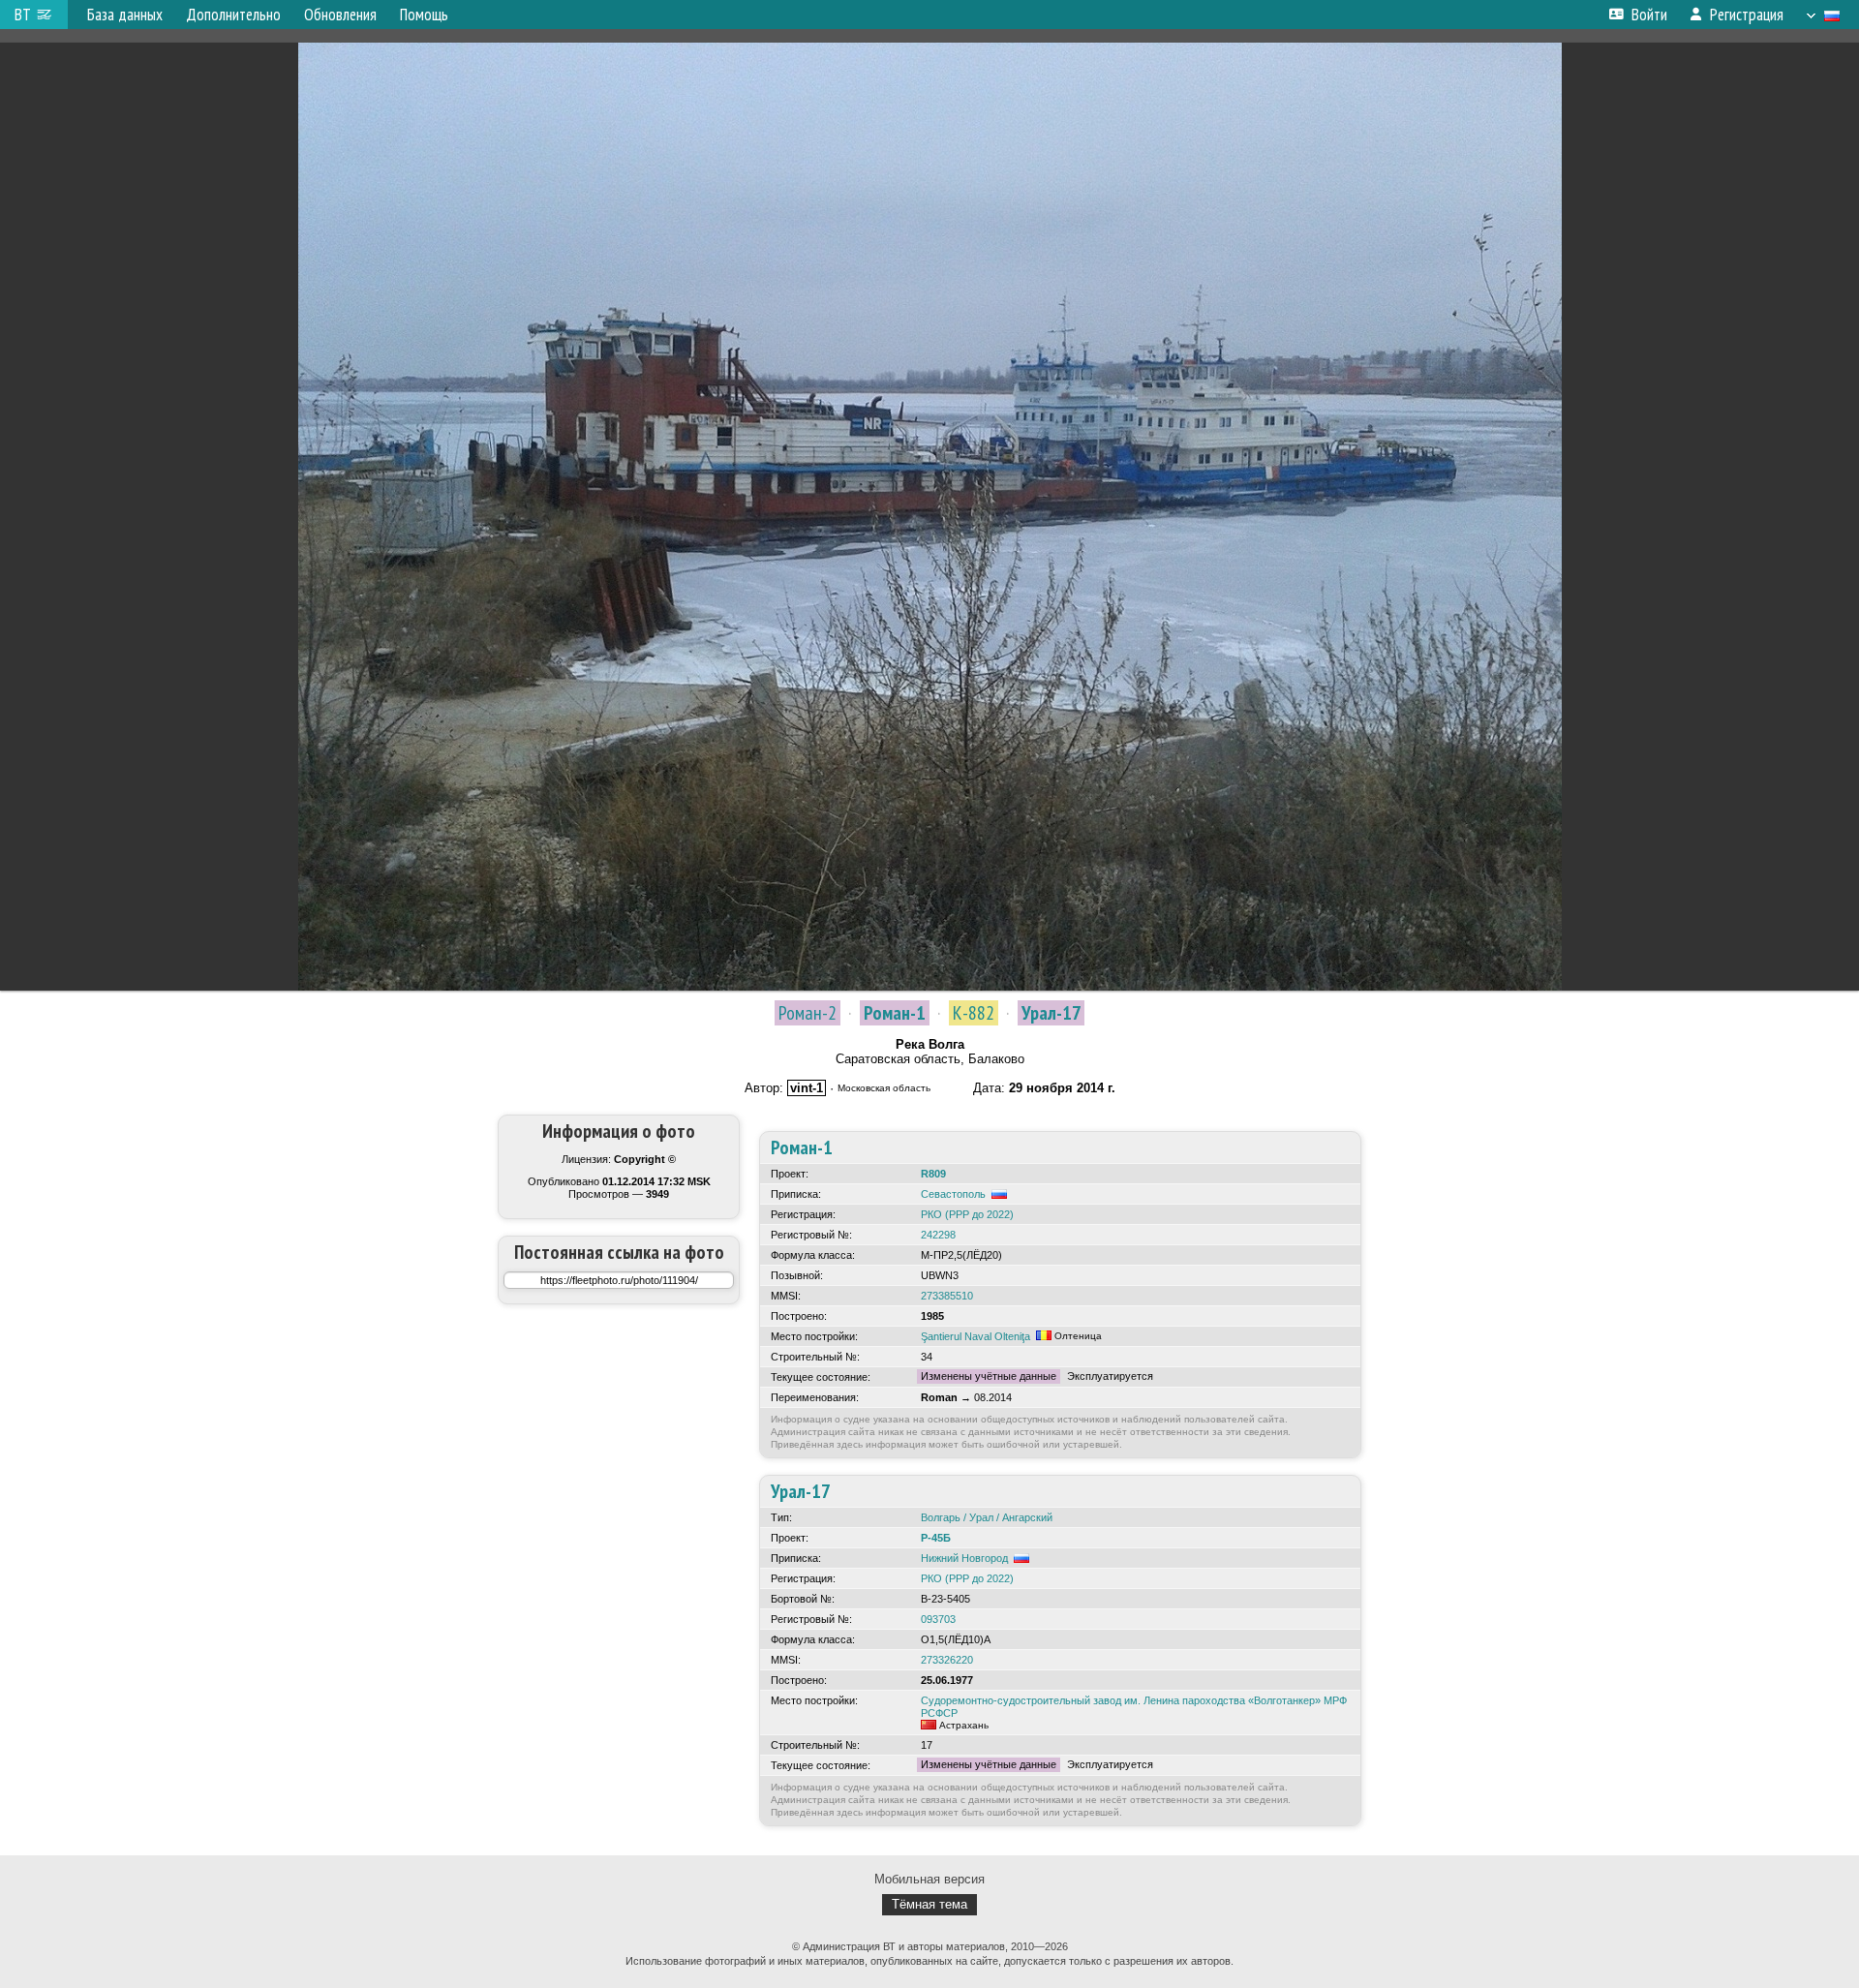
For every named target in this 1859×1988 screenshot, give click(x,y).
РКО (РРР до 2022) (967, 1214)
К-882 (974, 1013)
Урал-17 (1051, 1013)
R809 (933, 1174)
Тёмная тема (929, 1904)
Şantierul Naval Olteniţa (975, 1336)
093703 (938, 1619)
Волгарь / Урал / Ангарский (987, 1517)
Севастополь (953, 1194)
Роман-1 (895, 1013)
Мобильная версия (929, 1879)
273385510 (947, 1296)
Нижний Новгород (964, 1558)
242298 (938, 1235)
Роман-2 (808, 1013)
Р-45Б (936, 1538)
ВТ (23, 15)
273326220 (947, 1660)
